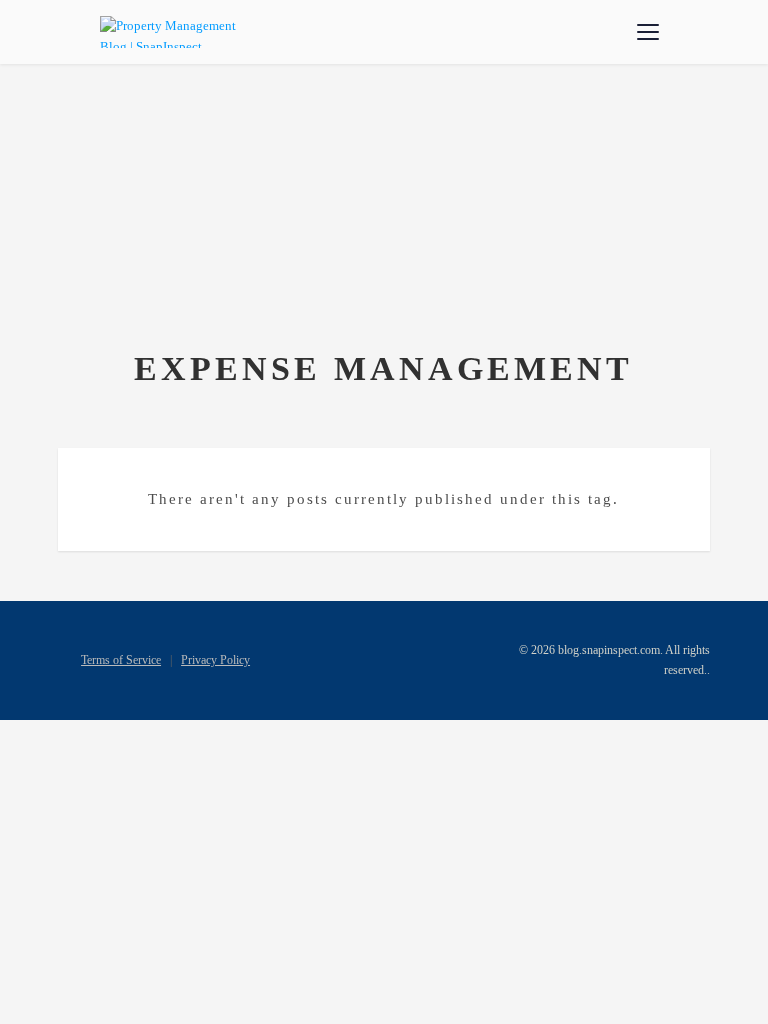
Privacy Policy (215, 660)
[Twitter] (355, 658)
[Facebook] (326, 658)
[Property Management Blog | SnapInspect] (171, 32)
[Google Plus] (413, 658)
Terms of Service (121, 660)
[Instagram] (442, 658)
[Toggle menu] (648, 32)
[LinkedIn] (384, 658)
